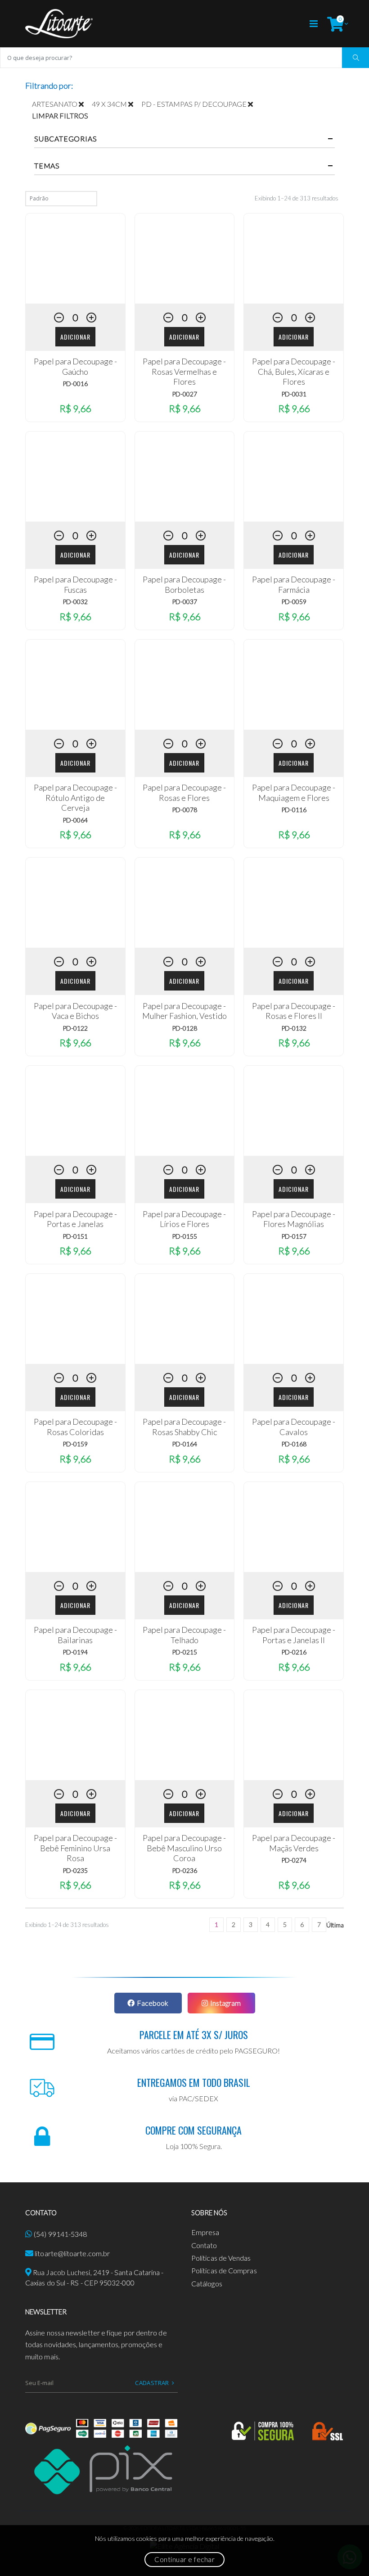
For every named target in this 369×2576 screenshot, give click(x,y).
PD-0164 (184, 1444)
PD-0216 (294, 1652)
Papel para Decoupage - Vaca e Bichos (75, 1011)
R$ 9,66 (75, 408)
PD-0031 (294, 394)
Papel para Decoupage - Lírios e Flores (184, 1219)
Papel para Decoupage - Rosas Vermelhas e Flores (184, 371)
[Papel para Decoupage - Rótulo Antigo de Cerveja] (75, 685)
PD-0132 (294, 1028)
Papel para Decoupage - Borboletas (184, 584)
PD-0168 (294, 1444)
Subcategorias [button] (65, 139)
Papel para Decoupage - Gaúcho (75, 366)
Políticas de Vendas (221, 2258)
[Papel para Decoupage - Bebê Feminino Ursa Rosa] (75, 1735)
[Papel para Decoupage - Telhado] (185, 1527)
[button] (335, 24)
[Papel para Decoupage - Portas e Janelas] (75, 1111)
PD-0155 (184, 1236)
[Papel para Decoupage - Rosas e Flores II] (294, 903)
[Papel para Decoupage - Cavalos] (294, 1319)
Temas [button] (47, 166)
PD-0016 (75, 384)
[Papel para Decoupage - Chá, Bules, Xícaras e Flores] (294, 259)
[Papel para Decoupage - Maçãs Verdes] (294, 1735)
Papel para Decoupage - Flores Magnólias (294, 1219)
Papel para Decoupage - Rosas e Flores (184, 793)
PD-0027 (184, 394)
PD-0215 (184, 1652)
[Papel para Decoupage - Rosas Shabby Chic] (185, 1319)
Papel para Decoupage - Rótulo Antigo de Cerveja (75, 797)
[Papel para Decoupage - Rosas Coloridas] (75, 1319)
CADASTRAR (152, 2383)
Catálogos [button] (207, 2283)
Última (335, 1925)
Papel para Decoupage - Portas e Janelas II (294, 1635)
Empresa (205, 2232)
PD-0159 (75, 1444)
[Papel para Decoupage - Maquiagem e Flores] (294, 685)
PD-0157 (294, 1236)
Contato (204, 2245)
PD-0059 (294, 602)
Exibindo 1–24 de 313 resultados (297, 198)
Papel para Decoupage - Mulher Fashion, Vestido (184, 1011)
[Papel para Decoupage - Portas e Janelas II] (294, 1527)
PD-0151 (75, 1236)
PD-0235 (75, 1870)
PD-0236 (184, 1870)
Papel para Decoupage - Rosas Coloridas (75, 1427)
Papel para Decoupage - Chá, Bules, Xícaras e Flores (294, 371)
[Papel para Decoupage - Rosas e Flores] (185, 685)
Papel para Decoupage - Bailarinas (75, 1635)
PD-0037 (184, 602)
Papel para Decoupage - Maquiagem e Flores (294, 793)
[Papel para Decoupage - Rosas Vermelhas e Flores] (185, 259)
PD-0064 (75, 820)
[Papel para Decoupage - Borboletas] (185, 477)
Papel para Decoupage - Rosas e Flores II (294, 1011)
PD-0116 (294, 810)
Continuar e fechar (184, 2559)
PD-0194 (75, 1652)
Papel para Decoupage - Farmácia (294, 584)
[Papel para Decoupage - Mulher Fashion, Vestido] (185, 903)
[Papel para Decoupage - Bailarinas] (75, 1527)
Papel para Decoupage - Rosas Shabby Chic (184, 1427)
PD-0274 (294, 1860)
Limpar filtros (60, 116)
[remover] (85, 104)
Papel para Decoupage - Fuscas (75, 584)
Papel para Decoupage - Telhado (184, 1635)
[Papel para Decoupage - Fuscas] (75, 477)
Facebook (153, 2003)
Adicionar (75, 337)
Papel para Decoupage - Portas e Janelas (75, 1219)
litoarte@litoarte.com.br (72, 2253)
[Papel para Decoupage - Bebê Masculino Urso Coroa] (185, 1735)
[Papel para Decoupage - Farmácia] (294, 477)
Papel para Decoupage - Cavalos (294, 1427)
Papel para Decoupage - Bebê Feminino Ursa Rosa (75, 1848)
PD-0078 (184, 810)
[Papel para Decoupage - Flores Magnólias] (294, 1111)
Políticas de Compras (224, 2270)
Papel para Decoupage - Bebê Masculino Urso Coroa (184, 1848)
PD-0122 (75, 1028)
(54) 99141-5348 (60, 2234)
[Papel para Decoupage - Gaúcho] (75, 259)
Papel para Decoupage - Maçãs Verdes (294, 1843)
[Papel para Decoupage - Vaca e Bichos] (75, 903)
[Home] (59, 24)
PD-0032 (75, 602)
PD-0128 (184, 1028)
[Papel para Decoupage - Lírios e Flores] (185, 1111)
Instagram (225, 2003)
